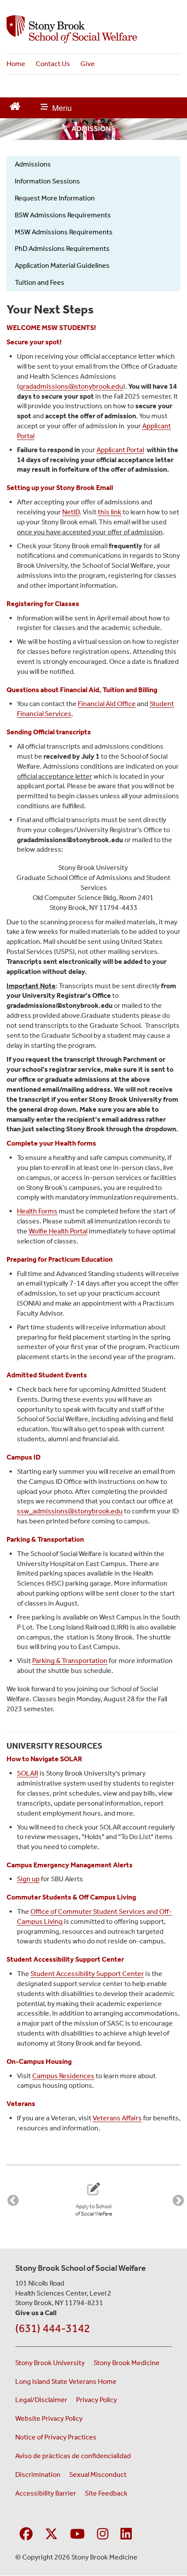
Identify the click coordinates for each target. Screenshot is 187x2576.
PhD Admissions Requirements (62, 248)
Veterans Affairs (117, 2118)
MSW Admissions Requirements (64, 232)
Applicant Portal (120, 450)
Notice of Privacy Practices (56, 2437)
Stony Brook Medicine (127, 2363)
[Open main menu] (56, 108)
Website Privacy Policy (49, 2418)
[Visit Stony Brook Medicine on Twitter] (51, 2534)
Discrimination (38, 2474)
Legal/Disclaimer (41, 2400)
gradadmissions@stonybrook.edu (71, 386)
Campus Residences (63, 2076)
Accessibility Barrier (46, 2493)
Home (16, 64)
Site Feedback (106, 2493)
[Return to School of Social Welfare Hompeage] (15, 105)
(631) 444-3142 (53, 2328)
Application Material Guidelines (62, 265)
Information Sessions (47, 181)
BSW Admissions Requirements (63, 215)
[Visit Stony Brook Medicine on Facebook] (26, 2534)
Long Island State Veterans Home (66, 2381)
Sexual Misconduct (98, 2474)
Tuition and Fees (40, 282)
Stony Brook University (50, 2363)
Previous (11, 2199)
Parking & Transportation (70, 1661)
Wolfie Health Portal (58, 1231)
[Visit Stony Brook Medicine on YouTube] (77, 2534)
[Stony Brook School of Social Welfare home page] (93, 29)
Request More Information (55, 198)
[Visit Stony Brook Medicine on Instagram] (103, 2534)
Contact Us (53, 64)
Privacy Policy (97, 2400)
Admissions (33, 164)
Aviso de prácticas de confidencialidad (74, 2456)
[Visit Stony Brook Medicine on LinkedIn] (126, 2534)
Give (88, 64)
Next (176, 2199)
